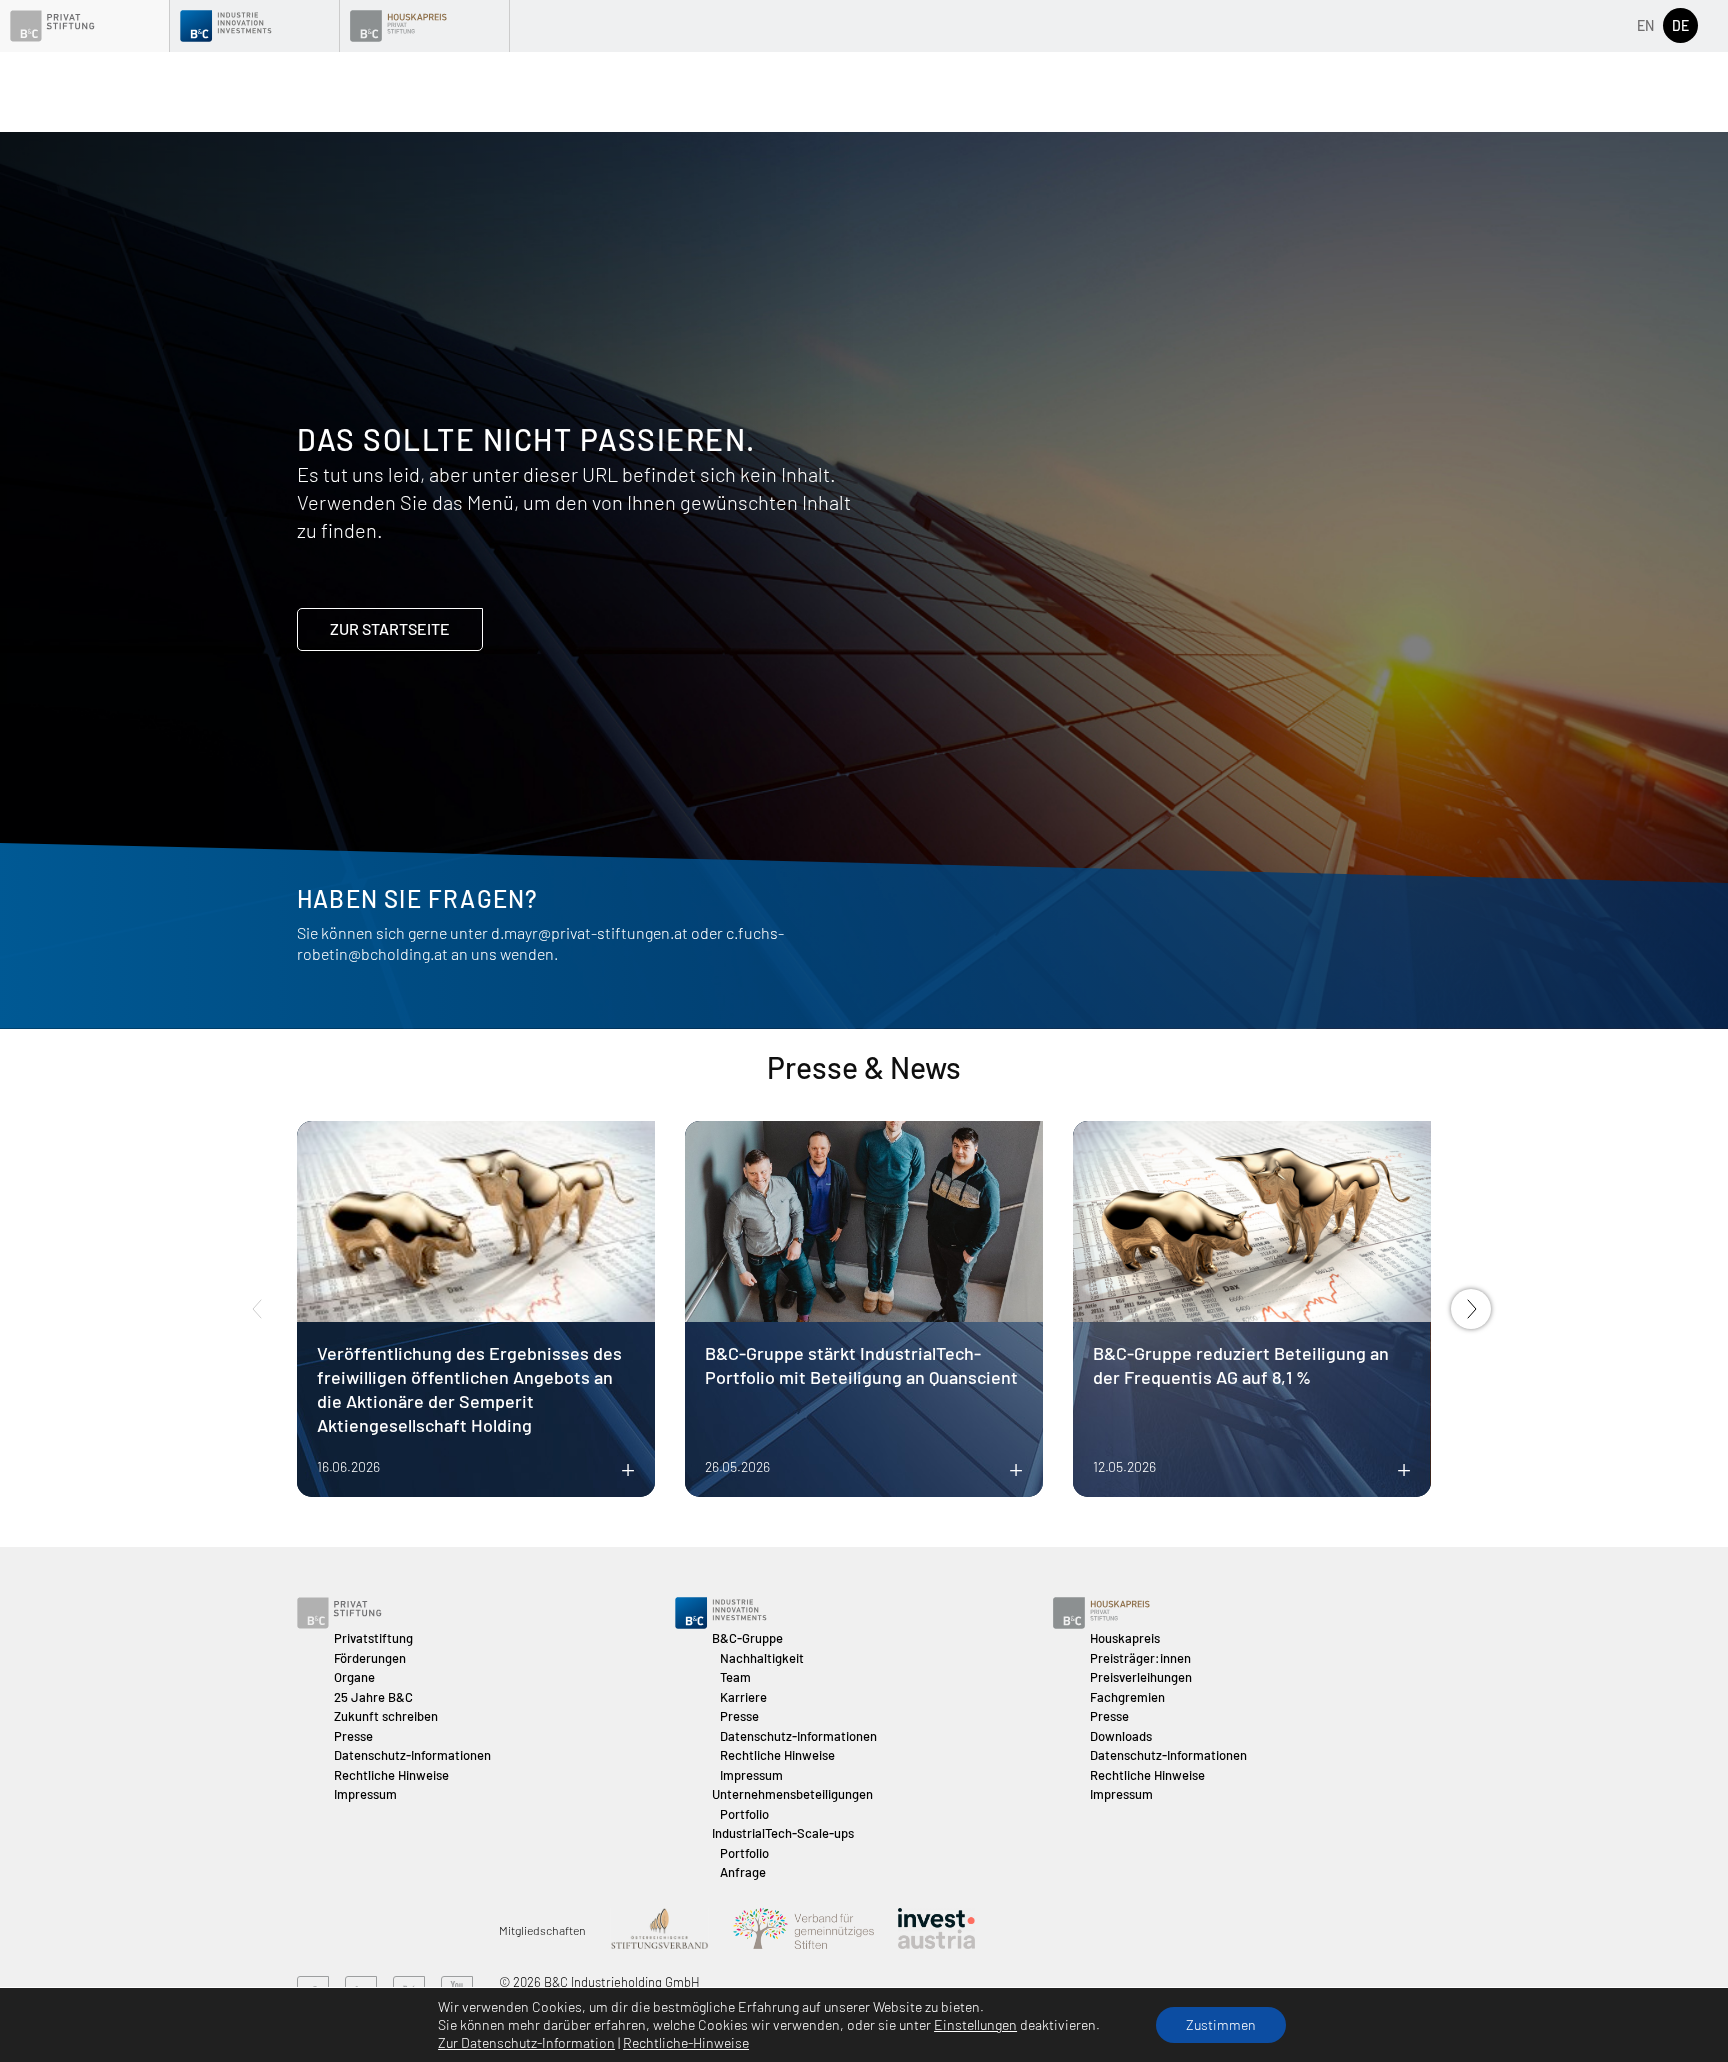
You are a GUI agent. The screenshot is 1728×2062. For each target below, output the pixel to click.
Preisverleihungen (1141, 1677)
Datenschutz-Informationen (412, 1755)
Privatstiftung (373, 1638)
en (1645, 25)
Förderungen (370, 1658)
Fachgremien (1127, 1697)
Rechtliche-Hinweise (686, 2042)
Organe (354, 1677)
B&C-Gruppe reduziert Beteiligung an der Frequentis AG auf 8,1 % (1241, 1365)
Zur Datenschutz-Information (526, 2042)
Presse (353, 1736)
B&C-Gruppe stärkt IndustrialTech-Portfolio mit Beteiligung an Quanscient (861, 1365)
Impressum (365, 1794)
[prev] (257, 1309)
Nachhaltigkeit (762, 1658)
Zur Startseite (390, 628)
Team (735, 1677)
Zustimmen (1221, 2024)
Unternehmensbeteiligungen (792, 1794)
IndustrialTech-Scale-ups (783, 1833)
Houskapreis (1125, 1638)
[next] (1471, 1309)
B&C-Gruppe (747, 1638)
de (1680, 25)
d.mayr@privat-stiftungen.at (589, 932)
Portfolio (744, 1814)
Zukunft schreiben (386, 1716)
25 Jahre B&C (373, 1697)
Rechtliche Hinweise (391, 1775)
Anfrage (743, 1872)
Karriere (743, 1697)
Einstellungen (975, 2024)
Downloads (1121, 1736)
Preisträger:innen (1140, 1658)
